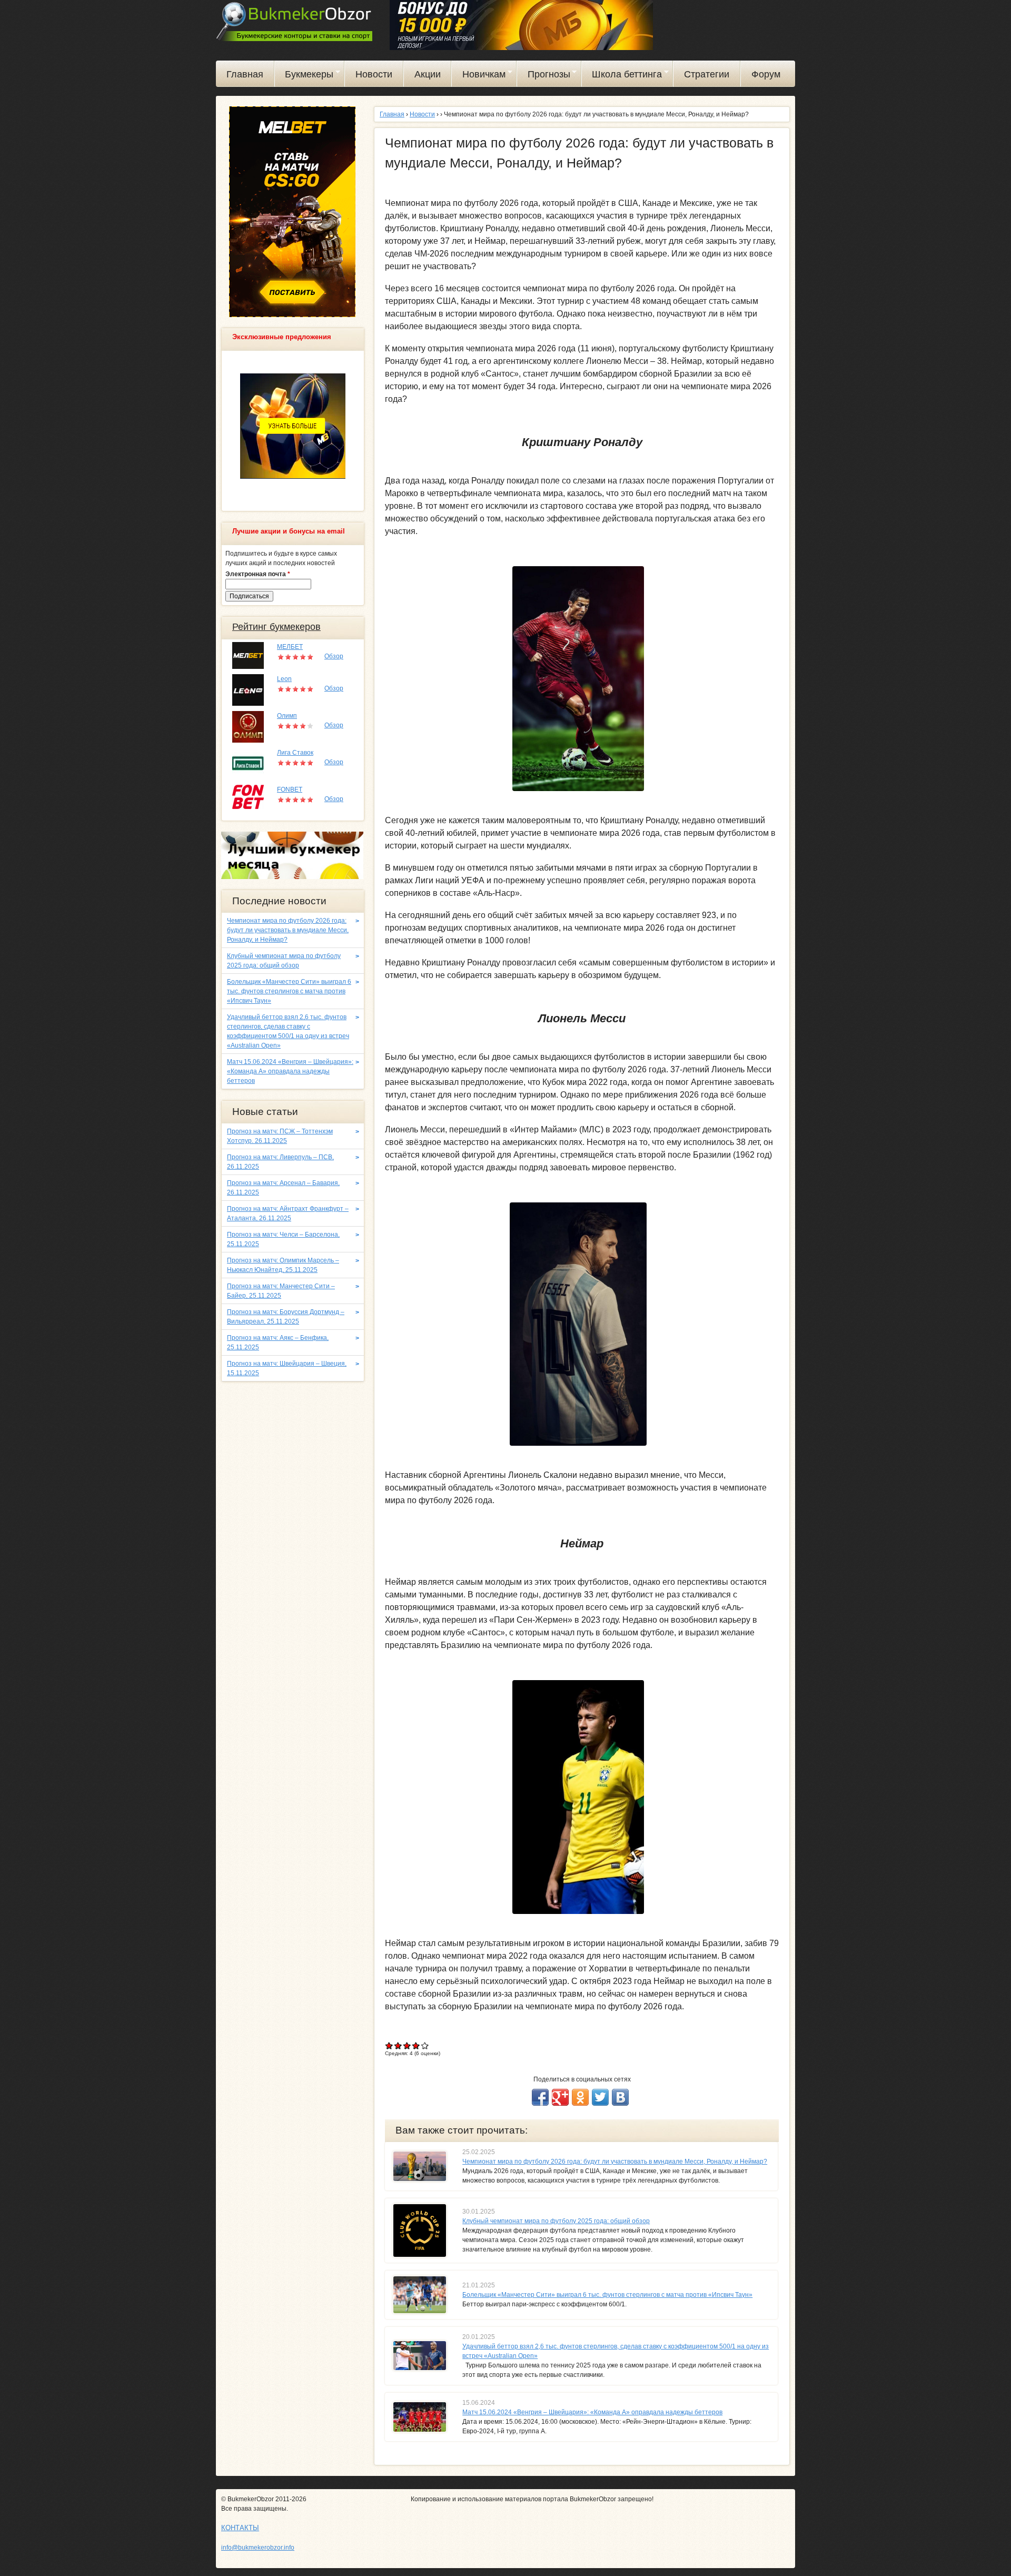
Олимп (287, 716)
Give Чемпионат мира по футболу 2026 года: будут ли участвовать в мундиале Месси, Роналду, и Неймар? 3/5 (407, 2045)
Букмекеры (304, 76)
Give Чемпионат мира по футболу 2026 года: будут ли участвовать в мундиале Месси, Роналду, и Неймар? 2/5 (398, 2045)
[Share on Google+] (560, 2097)
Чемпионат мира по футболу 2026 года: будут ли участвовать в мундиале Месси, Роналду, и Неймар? (615, 2162)
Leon (284, 679)
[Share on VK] (620, 2097)
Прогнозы (544, 76)
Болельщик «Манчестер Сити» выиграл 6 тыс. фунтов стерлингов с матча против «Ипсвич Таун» (607, 2295)
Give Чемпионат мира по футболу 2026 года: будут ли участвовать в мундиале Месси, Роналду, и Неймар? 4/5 (416, 2045)
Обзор (334, 656)
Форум (766, 74)
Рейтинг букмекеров (276, 627)
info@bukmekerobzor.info (258, 2548)
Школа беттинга (622, 76)
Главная (245, 74)
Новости (374, 74)
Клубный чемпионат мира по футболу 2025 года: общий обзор (556, 2221)
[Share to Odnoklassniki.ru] (580, 2097)
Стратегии (707, 74)
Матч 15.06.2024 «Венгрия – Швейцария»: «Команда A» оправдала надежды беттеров (592, 2412)
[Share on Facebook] (540, 2097)
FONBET (290, 789)
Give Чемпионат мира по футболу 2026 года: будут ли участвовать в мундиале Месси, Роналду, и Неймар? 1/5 (389, 2045)
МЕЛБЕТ (290, 647)
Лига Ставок (295, 753)
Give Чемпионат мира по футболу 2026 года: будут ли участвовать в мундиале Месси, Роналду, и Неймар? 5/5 (425, 2045)
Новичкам (479, 76)
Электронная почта (258, 574)
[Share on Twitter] (600, 2097)
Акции (428, 74)
